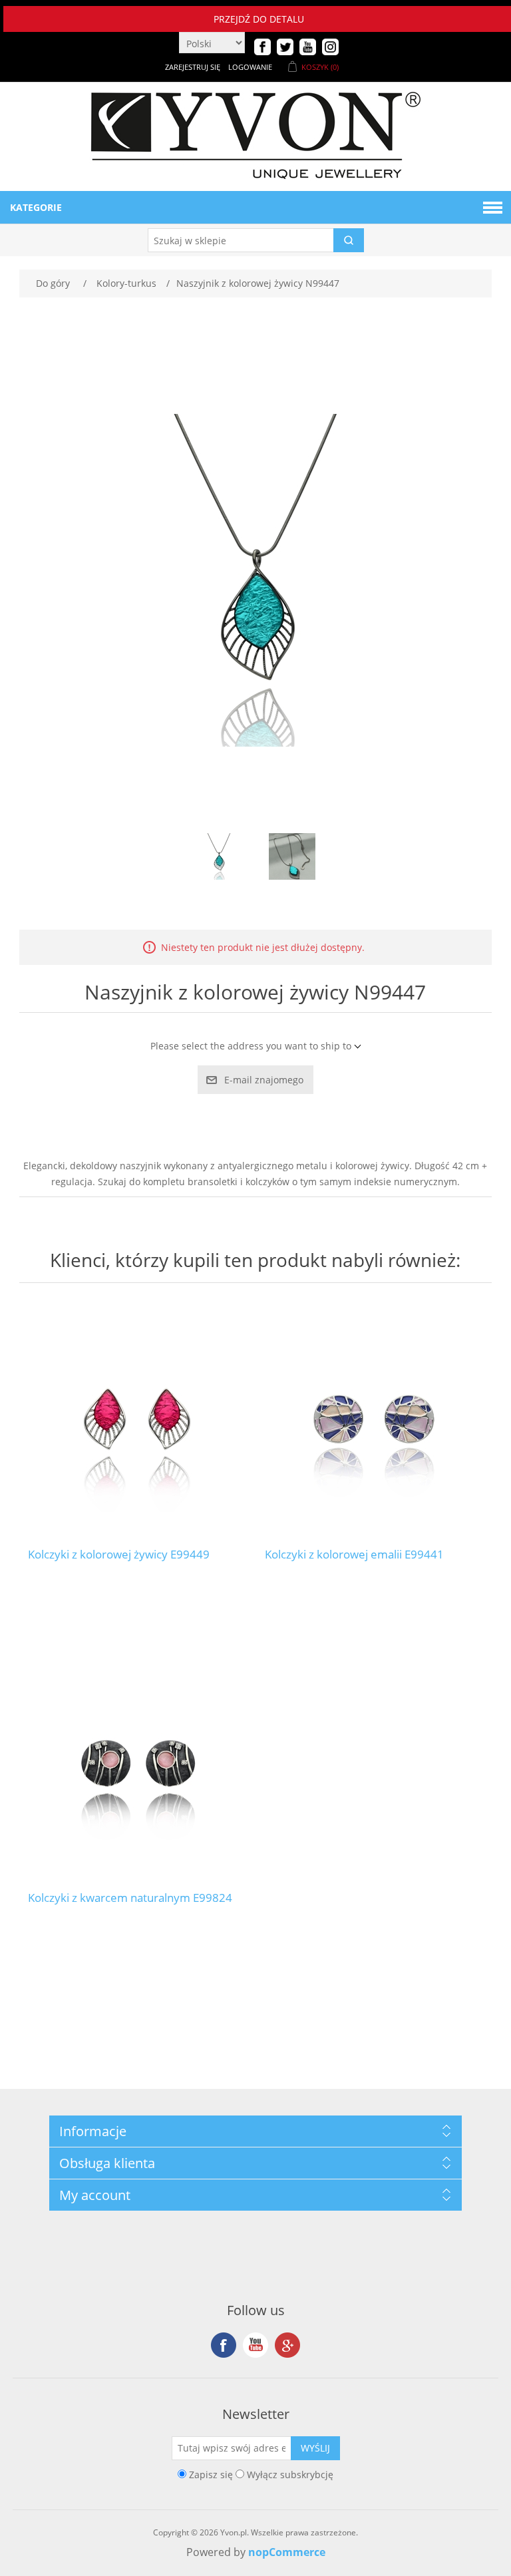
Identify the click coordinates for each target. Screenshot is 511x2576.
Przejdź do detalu (259, 19)
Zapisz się (211, 2474)
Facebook (224, 2345)
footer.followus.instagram (287, 2345)
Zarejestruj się (193, 67)
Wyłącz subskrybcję (290, 2474)
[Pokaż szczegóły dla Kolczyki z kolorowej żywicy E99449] (137, 1419)
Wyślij (315, 2448)
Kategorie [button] (36, 207)
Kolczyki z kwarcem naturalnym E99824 (130, 1898)
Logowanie (250, 67)
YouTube (255, 2345)
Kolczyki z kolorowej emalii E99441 (354, 1555)
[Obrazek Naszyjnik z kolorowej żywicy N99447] (219, 856)
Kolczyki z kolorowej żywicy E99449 (119, 1555)
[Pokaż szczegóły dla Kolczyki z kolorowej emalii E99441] (374, 1419)
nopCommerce (287, 2552)
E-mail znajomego (264, 1080)
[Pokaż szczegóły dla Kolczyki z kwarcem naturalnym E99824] (137, 1761)
